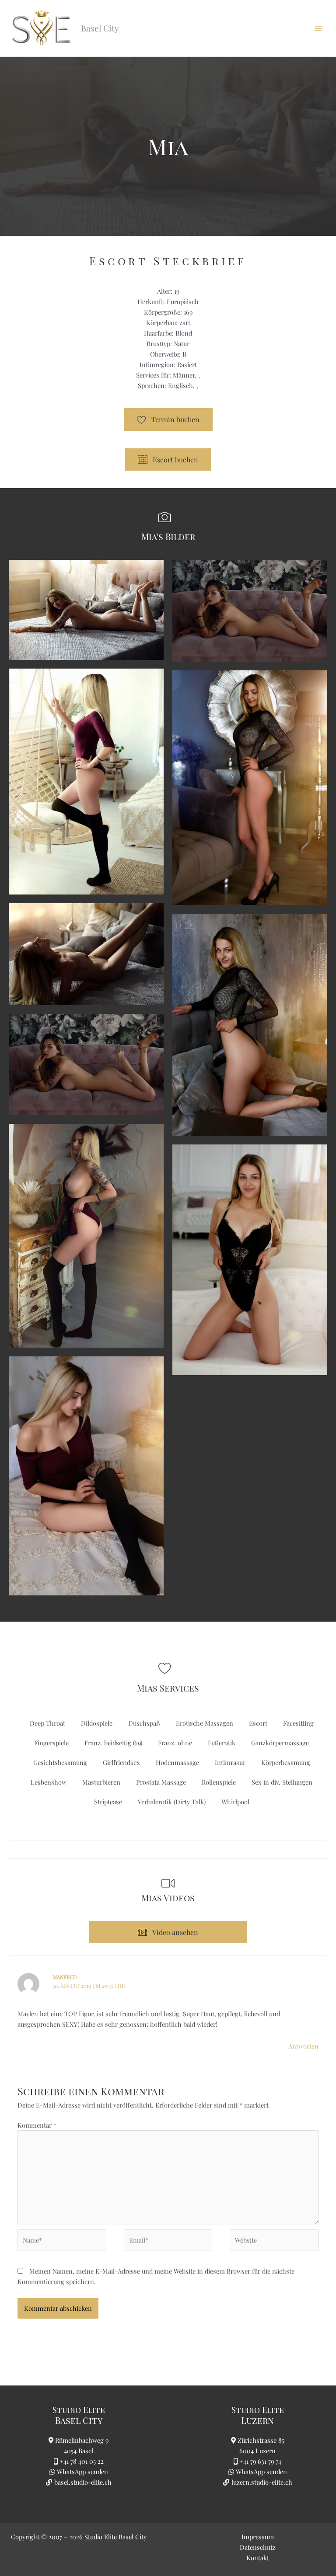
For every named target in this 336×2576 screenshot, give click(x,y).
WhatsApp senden (82, 2472)
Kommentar (37, 2125)
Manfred (65, 1977)
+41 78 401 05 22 (82, 2461)
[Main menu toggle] (318, 28)
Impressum (258, 2537)
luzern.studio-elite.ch (261, 2482)
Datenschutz (258, 2547)
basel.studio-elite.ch (82, 2482)
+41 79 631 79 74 (260, 2461)
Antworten (303, 2046)
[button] (168, 1932)
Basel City (79, 2420)
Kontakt (258, 2558)
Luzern (257, 2420)
